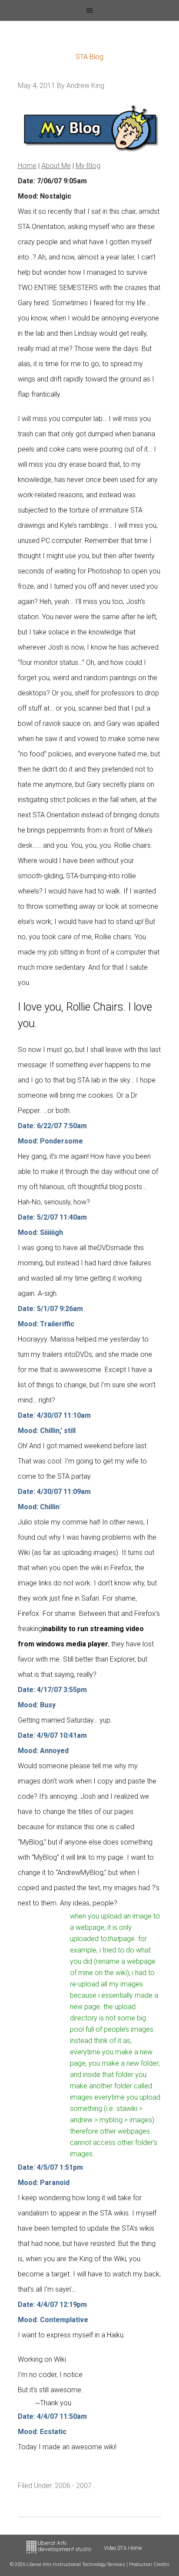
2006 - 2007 (73, 2486)
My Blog (88, 166)
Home (27, 166)
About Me (56, 166)
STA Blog (89, 57)
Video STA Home (123, 2548)
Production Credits (149, 2564)
